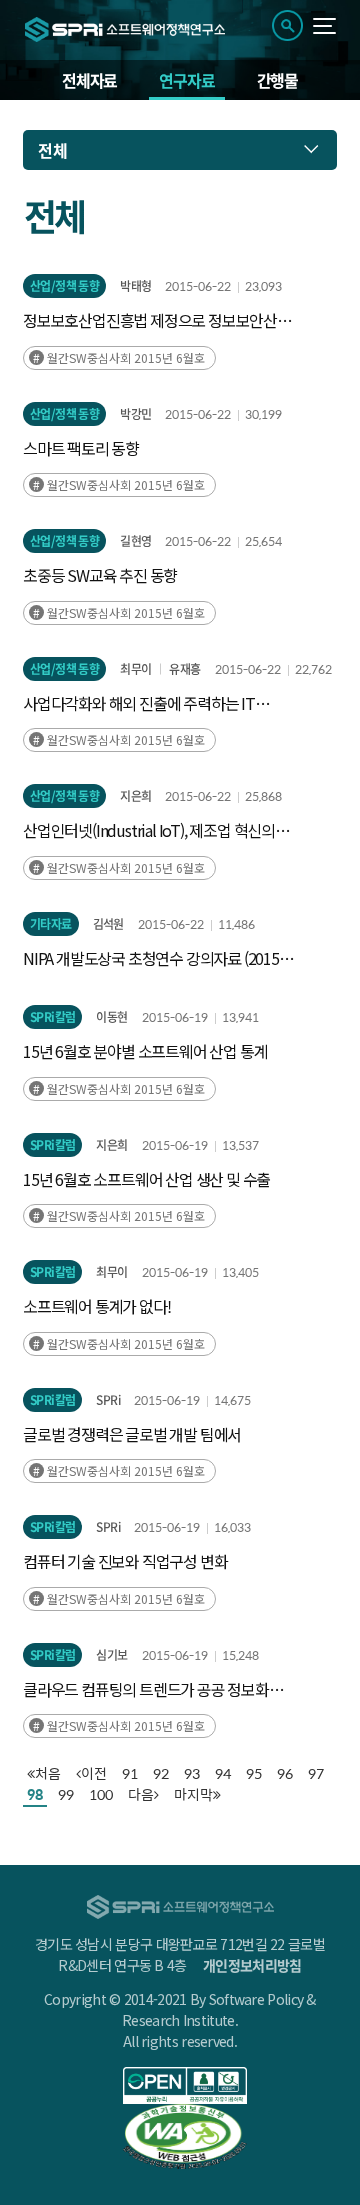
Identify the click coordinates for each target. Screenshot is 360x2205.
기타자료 (51, 924)
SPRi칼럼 (52, 1017)
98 (35, 1794)
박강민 (135, 414)
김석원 (108, 924)
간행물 (277, 80)
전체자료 (89, 80)
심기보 (111, 1655)
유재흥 (184, 669)
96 (285, 1773)
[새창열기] (185, 2085)
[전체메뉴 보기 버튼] (324, 26)
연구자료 (186, 80)
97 (316, 1773)
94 (223, 1773)
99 (66, 1794)
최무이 (135, 669)
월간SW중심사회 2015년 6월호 (126, 357)
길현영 (135, 541)
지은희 (135, 796)
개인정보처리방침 (252, 1965)
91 (130, 1773)
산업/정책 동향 (64, 286)
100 (101, 1794)
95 (254, 1773)
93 (192, 1773)
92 (161, 1773)
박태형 (135, 286)
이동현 (111, 1017)
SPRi (108, 1400)
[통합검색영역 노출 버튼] (287, 25)
